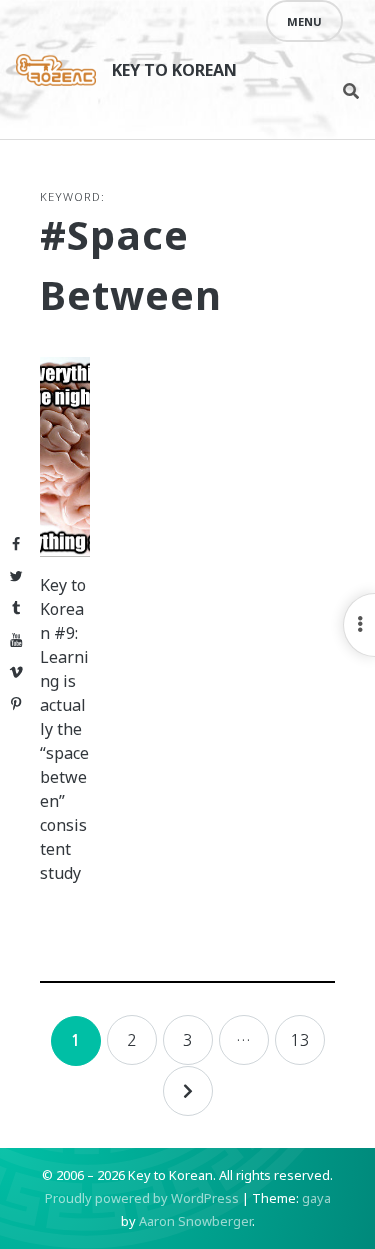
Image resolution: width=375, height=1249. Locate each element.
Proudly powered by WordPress (142, 1198)
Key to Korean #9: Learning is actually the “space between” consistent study (64, 729)
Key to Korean (174, 70)
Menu (304, 21)
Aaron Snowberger (195, 1221)
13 (300, 1040)
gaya (316, 1198)
